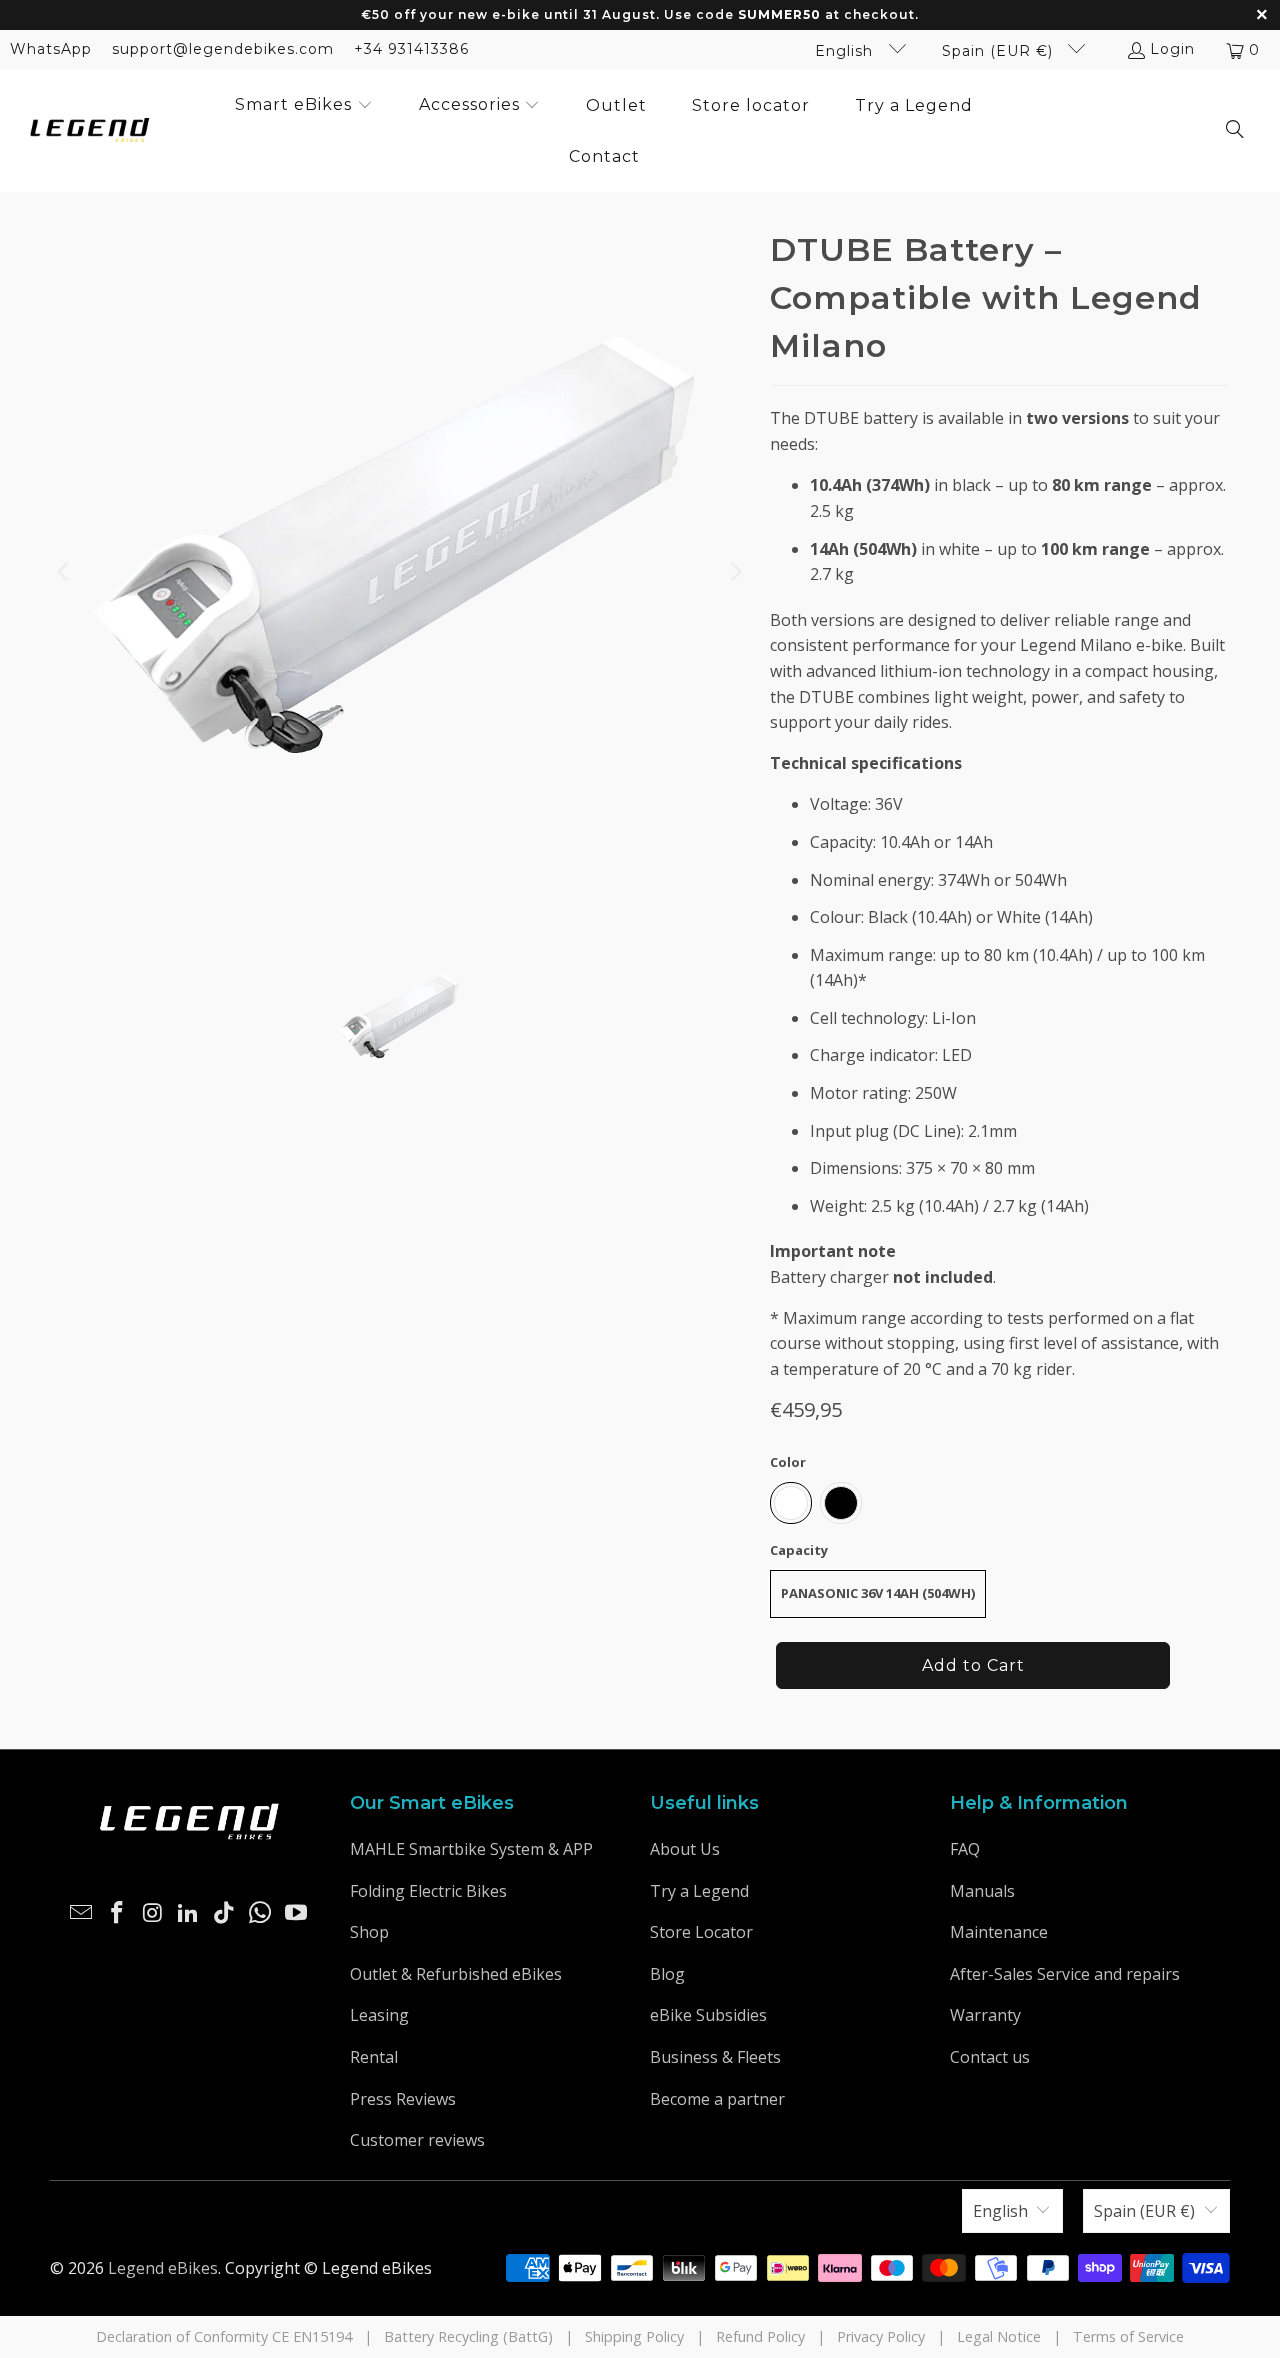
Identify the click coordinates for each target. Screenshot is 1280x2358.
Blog (667, 1974)
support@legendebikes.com (223, 49)
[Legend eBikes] (90, 131)
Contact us (990, 2057)
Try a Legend (699, 1891)
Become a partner (717, 2099)
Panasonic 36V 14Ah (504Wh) (878, 1593)
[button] (304, 106)
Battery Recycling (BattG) (468, 2336)
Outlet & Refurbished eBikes (456, 1974)
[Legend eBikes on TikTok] (225, 1913)
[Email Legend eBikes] (82, 1913)
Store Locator (701, 1932)
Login (1172, 49)
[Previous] (65, 572)
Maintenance (999, 1932)
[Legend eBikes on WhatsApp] (261, 1913)
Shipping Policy (634, 2336)
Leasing (379, 2015)
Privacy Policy (881, 2336)
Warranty (985, 2015)
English (846, 51)
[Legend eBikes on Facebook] (118, 1913)
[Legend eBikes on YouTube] (296, 1913)
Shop (369, 1932)
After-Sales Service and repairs (1065, 1974)
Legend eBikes (163, 2268)
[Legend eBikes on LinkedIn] (189, 1913)
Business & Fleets (715, 2057)
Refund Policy (760, 2336)
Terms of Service (1128, 2336)
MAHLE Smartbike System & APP (471, 1849)
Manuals (982, 1891)
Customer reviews (417, 2140)
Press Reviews (403, 2099)
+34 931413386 (411, 49)
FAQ (965, 1849)
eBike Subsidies (708, 2015)
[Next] (735, 572)
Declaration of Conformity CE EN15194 (224, 2336)
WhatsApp (51, 49)
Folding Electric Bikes (428, 1891)
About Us (685, 1849)
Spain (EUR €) (1000, 51)
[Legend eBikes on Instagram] (153, 1913)
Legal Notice (999, 2336)
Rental (374, 2057)
